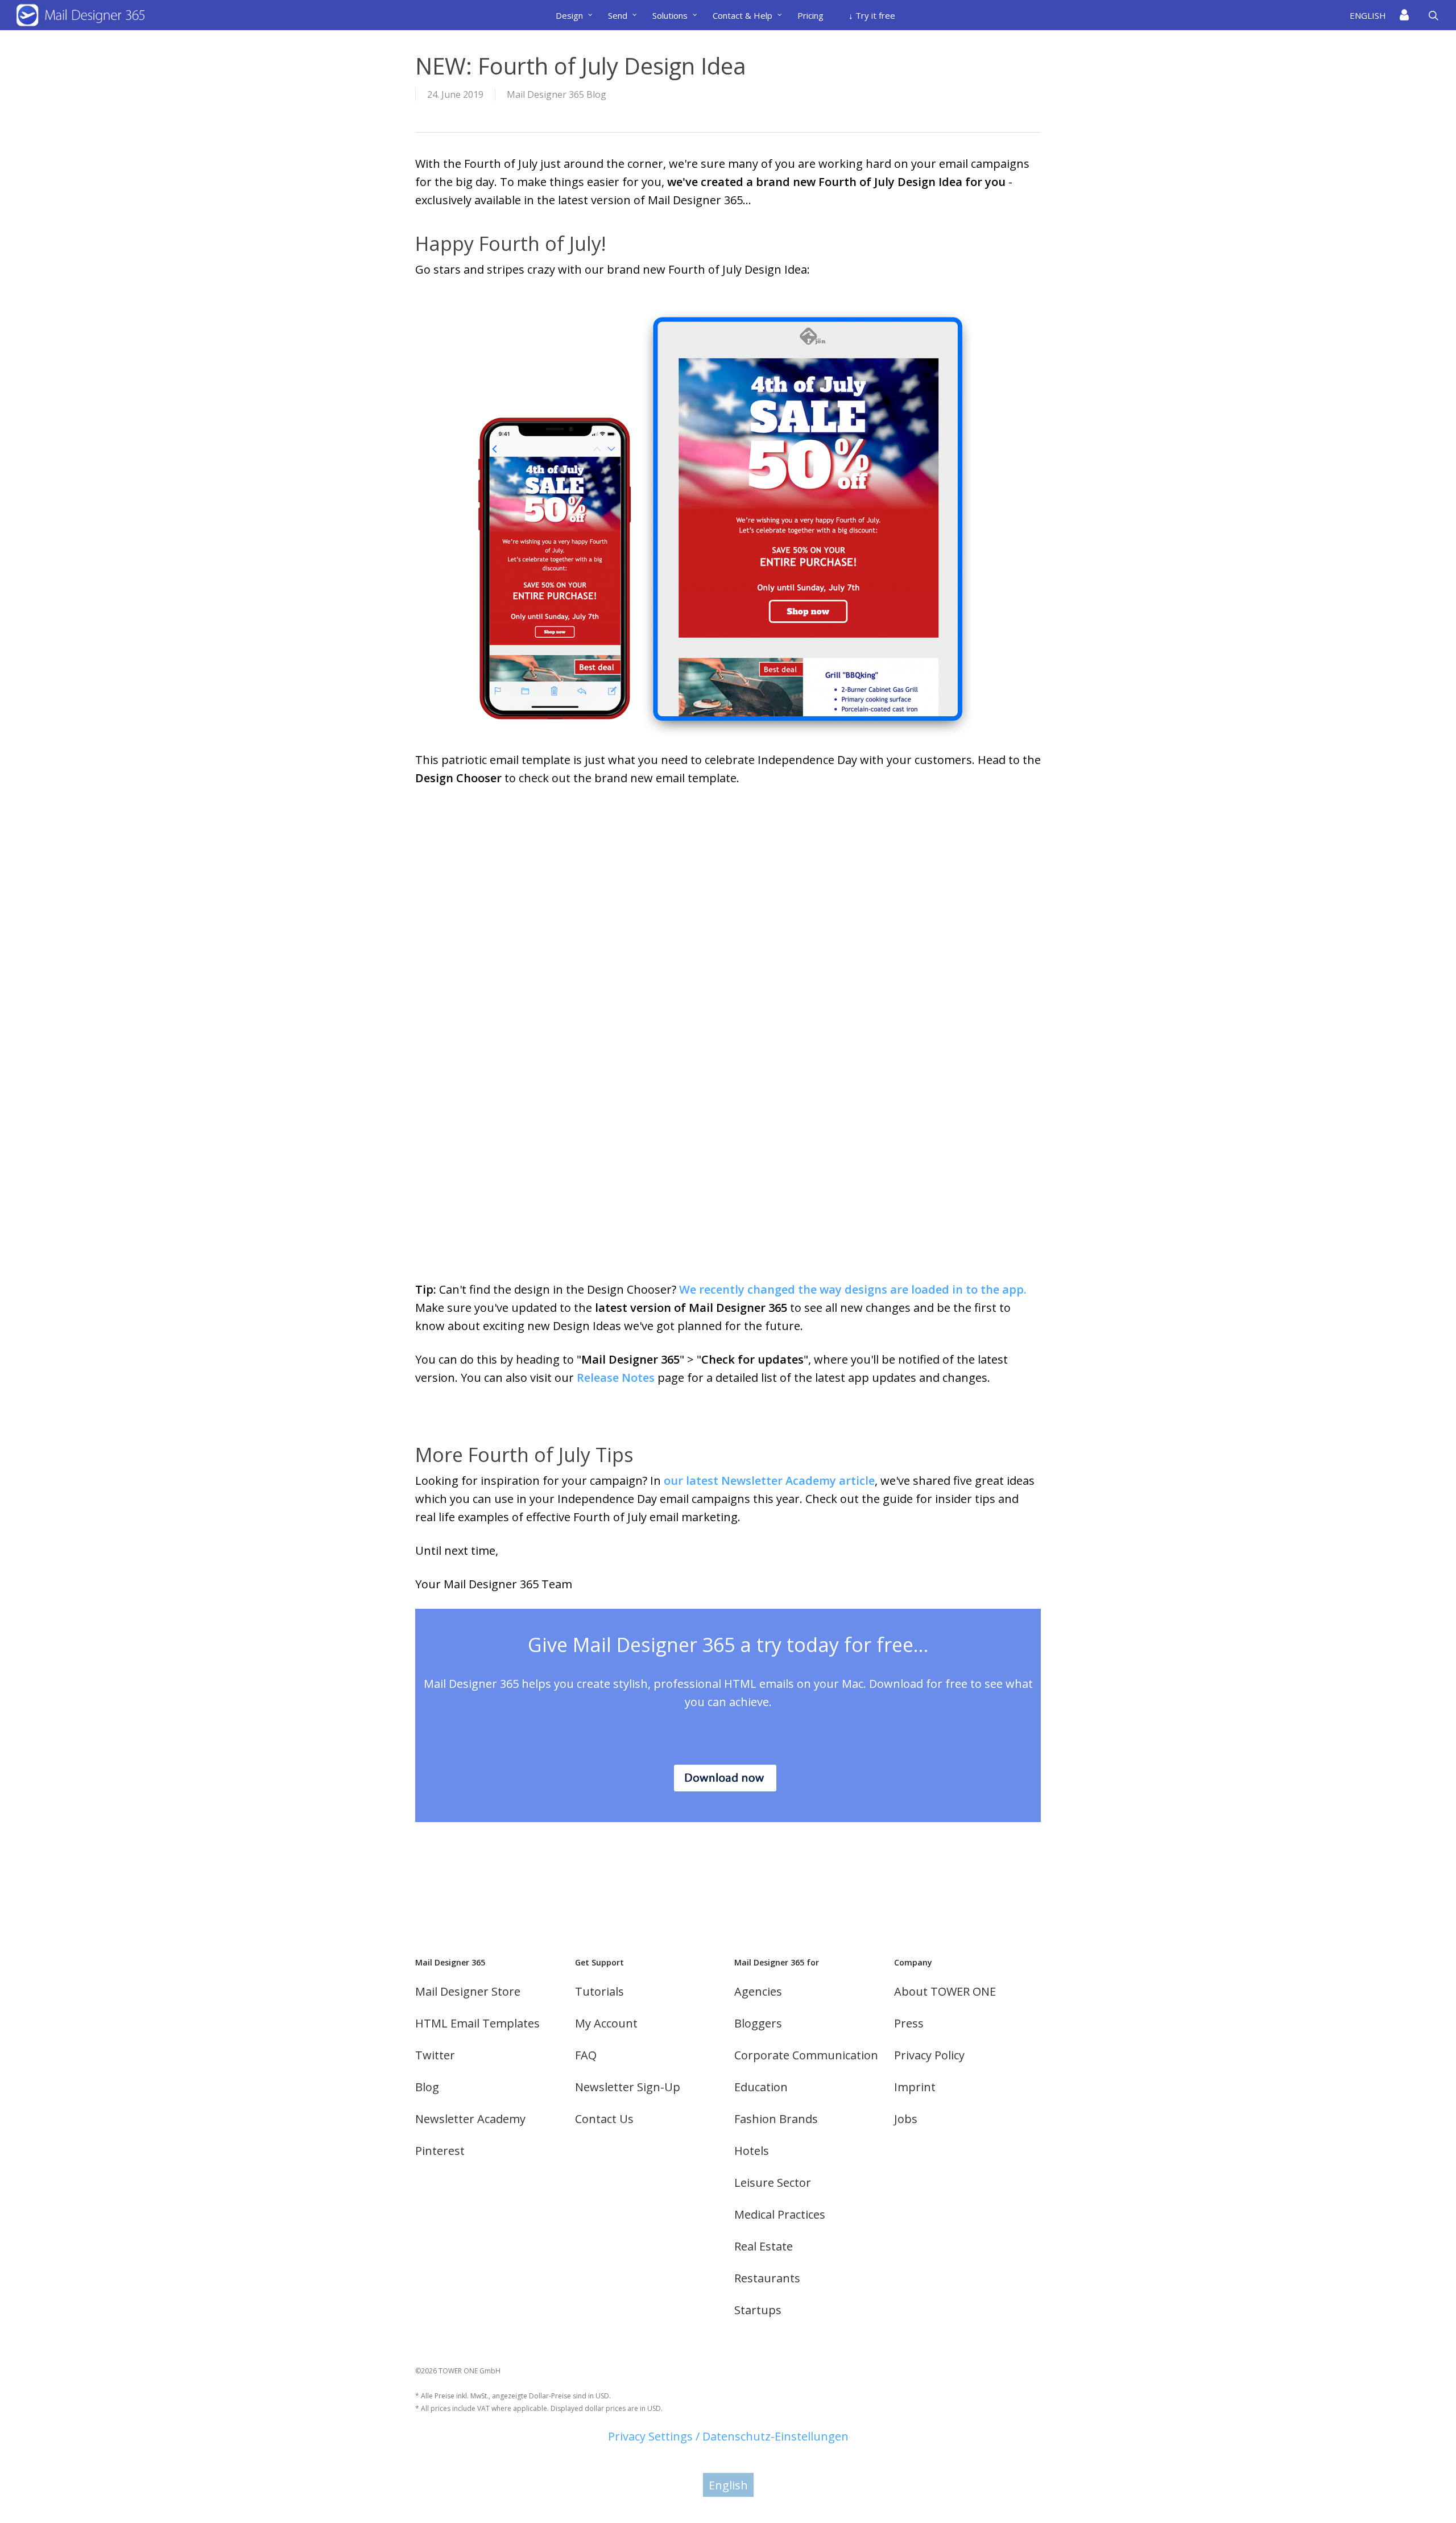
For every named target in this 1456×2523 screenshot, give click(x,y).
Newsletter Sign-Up (628, 2087)
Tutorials (599, 1991)
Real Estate (764, 2246)
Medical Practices (780, 2214)
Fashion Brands (776, 2119)
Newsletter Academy (470, 2119)
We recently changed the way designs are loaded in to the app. (853, 1289)
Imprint (915, 2087)
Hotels (752, 2151)
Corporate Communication (806, 2055)
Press (909, 2023)
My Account (606, 2023)
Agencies (758, 1991)
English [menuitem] (728, 2485)
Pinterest (440, 2151)
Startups (758, 2310)
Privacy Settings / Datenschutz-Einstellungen (728, 2436)
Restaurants (767, 2278)
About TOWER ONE (945, 1991)
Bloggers (758, 2023)
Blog (427, 2087)
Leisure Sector (773, 2183)
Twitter (435, 2055)
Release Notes (616, 1378)
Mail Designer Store (468, 1991)
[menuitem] (1371, 15)
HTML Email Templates (477, 2023)
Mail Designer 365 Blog (557, 94)
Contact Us (604, 2119)
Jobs (906, 2119)
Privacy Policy (929, 2055)
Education (761, 2087)
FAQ (586, 2055)
